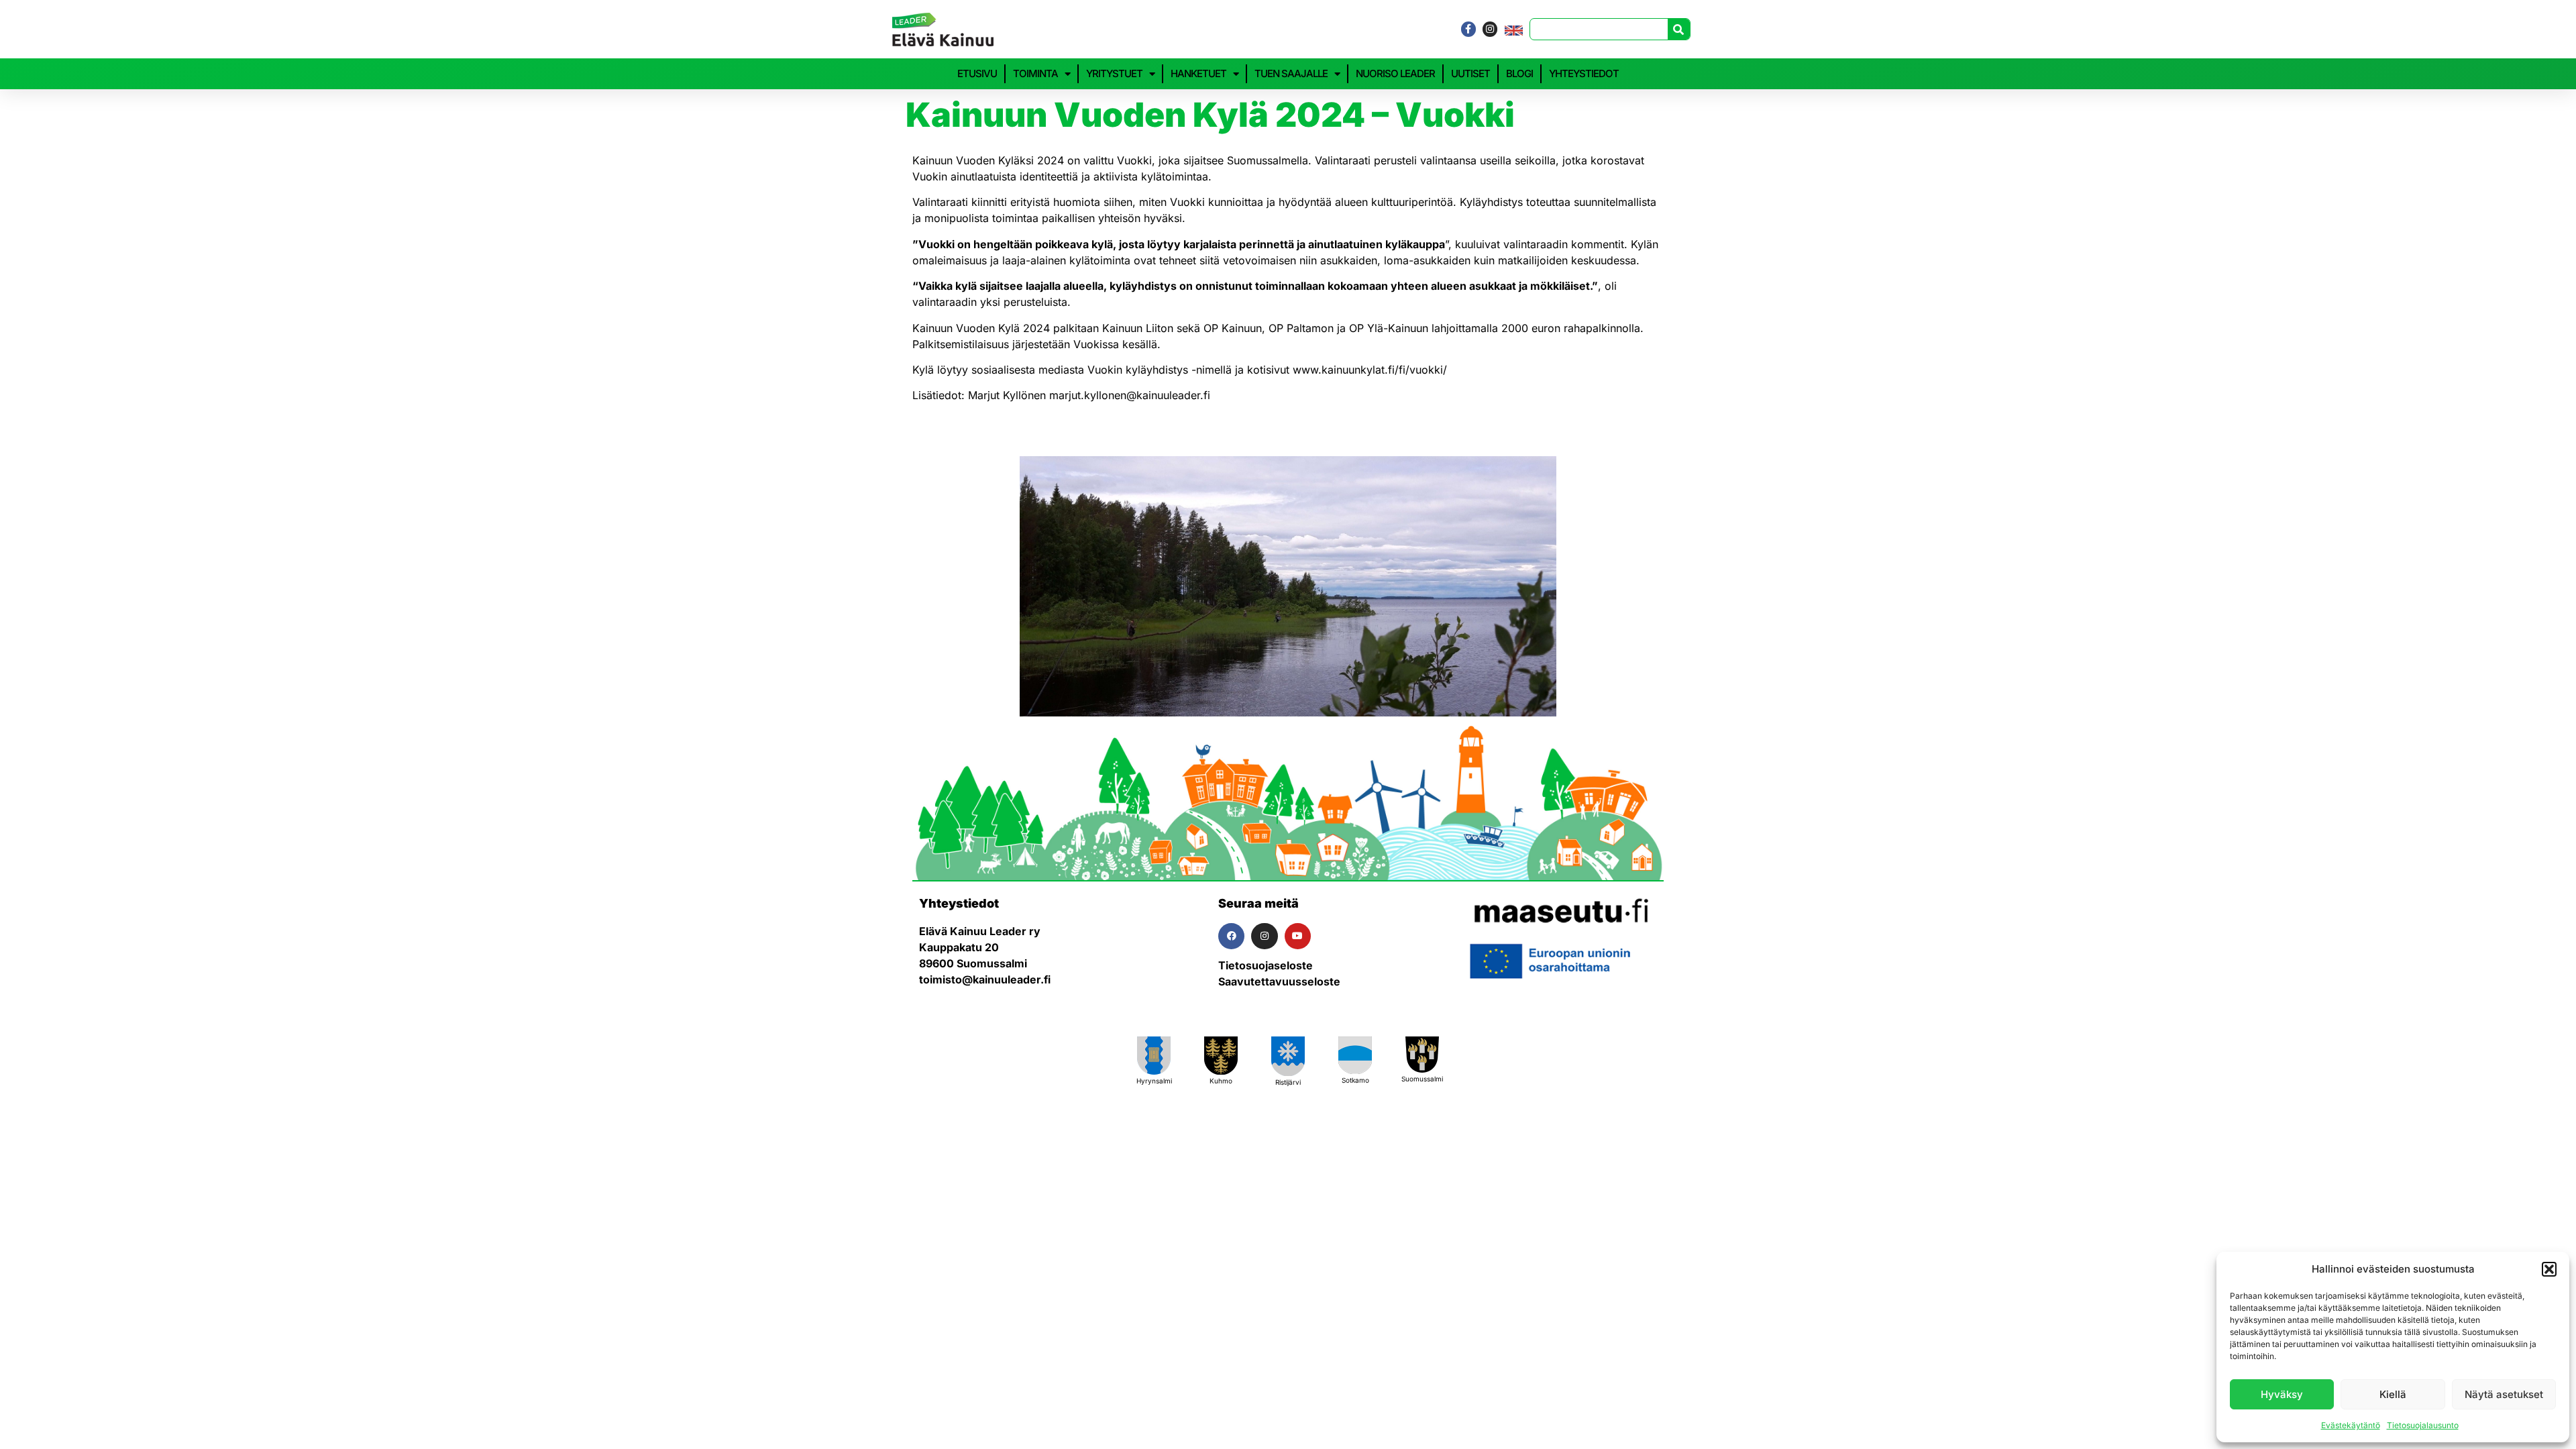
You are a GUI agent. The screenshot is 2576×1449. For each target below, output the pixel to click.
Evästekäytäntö (2351, 1425)
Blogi (1519, 73)
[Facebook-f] (1468, 29)
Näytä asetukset (2504, 1394)
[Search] (1679, 29)
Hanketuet (1198, 73)
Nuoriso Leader (1395, 73)
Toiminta (1035, 73)
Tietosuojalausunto (2423, 1425)
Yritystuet (1114, 73)
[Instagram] (1490, 29)
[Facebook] (1231, 936)
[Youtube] (1298, 936)
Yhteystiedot (1584, 73)
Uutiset (1470, 73)
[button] (2549, 1269)
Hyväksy (2282, 1394)
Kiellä (2393, 1394)
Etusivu (977, 73)
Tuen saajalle (1291, 73)
